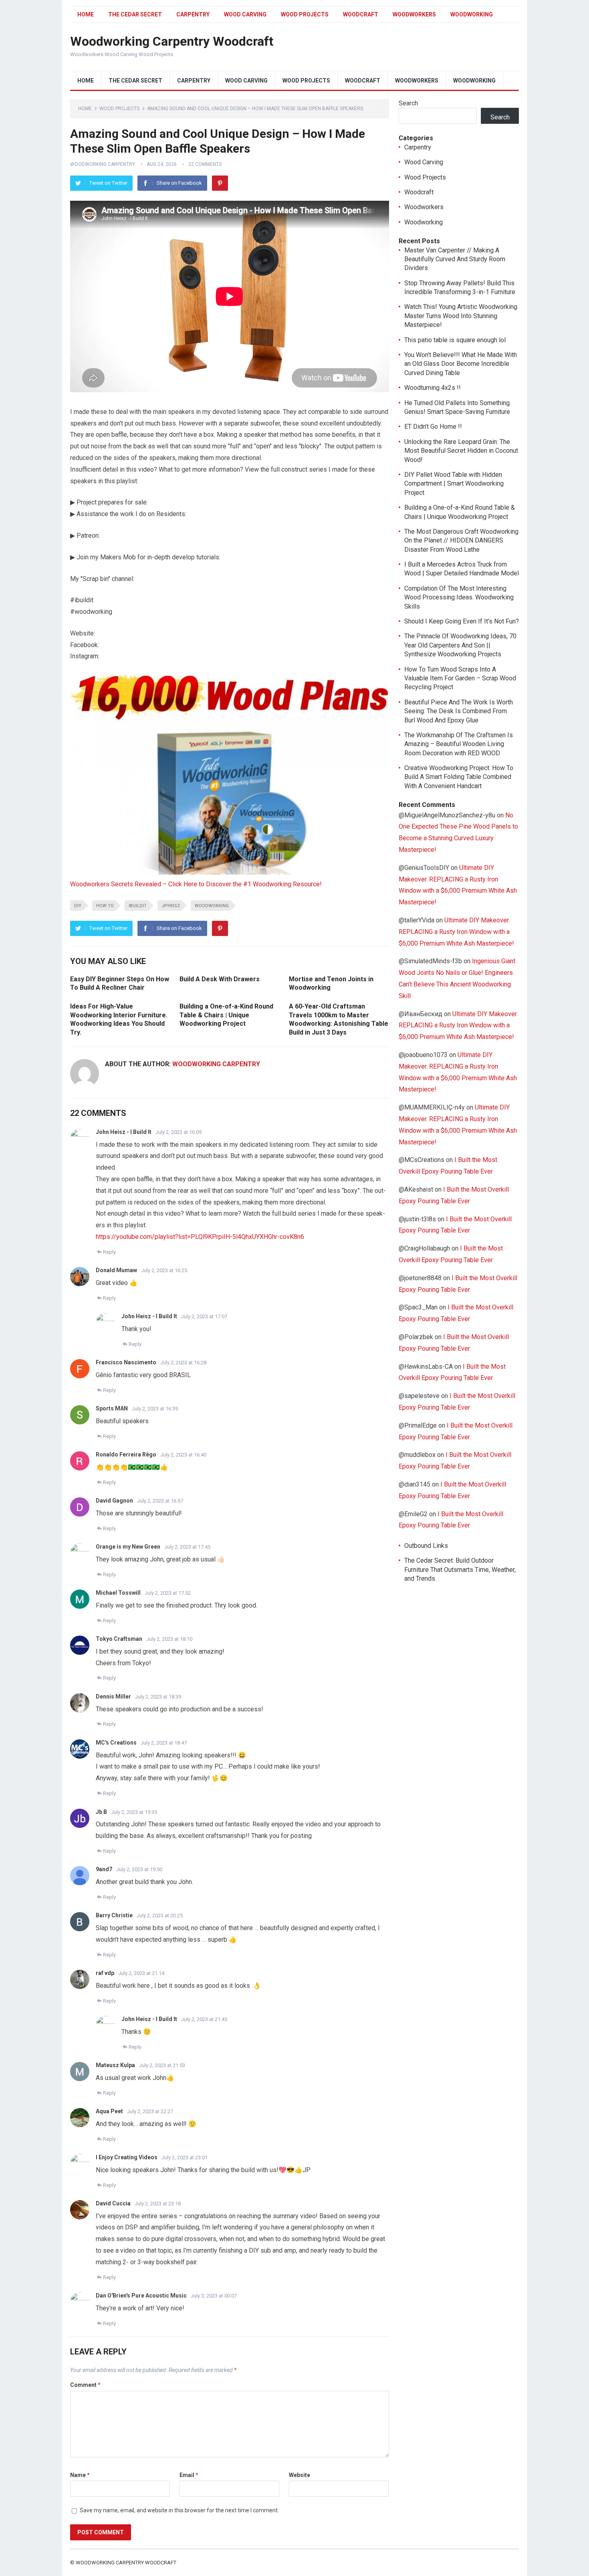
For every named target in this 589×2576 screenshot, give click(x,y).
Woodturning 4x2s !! (433, 388)
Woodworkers (414, 14)
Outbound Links (426, 1546)
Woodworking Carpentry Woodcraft (172, 41)
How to (105, 906)
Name (80, 2475)
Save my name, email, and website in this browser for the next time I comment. (179, 2510)
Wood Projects (305, 14)
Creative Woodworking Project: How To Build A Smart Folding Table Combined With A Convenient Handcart (459, 777)
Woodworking (472, 14)
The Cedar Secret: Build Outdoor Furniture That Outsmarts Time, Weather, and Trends (460, 1569)
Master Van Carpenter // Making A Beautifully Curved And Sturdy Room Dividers (455, 259)
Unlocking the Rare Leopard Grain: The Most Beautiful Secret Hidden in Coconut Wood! (461, 451)
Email (189, 2475)
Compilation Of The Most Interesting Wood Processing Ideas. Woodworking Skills (459, 597)
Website (300, 2475)
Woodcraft (361, 14)
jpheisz (171, 906)
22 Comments (205, 164)
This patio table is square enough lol (455, 340)
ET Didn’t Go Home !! (433, 427)
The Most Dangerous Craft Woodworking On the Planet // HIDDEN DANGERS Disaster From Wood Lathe (461, 541)
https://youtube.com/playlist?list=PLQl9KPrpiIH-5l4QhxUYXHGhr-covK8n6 (200, 1237)
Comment (85, 2385)
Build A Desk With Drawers (220, 979)
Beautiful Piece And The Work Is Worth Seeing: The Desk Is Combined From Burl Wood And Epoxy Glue (459, 711)
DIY (78, 906)
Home (86, 14)
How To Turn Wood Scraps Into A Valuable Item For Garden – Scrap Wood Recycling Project (460, 678)
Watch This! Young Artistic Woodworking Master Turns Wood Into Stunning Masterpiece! (461, 316)
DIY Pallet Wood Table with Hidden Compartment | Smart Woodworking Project (454, 484)
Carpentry (193, 14)
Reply (109, 1252)
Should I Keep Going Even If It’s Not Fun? (462, 621)
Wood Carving (245, 14)
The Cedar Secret (135, 14)
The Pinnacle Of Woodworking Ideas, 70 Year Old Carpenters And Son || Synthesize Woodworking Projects (460, 645)
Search (408, 103)
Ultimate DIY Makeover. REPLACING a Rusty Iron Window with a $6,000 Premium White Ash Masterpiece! (456, 932)
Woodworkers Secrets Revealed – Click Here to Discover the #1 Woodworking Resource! (196, 884)
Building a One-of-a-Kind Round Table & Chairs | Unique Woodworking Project (226, 1015)
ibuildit (138, 906)
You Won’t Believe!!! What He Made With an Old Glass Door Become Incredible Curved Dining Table (461, 364)
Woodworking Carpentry (103, 164)
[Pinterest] (220, 183)
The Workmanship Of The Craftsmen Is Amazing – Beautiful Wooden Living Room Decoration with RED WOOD (459, 744)
